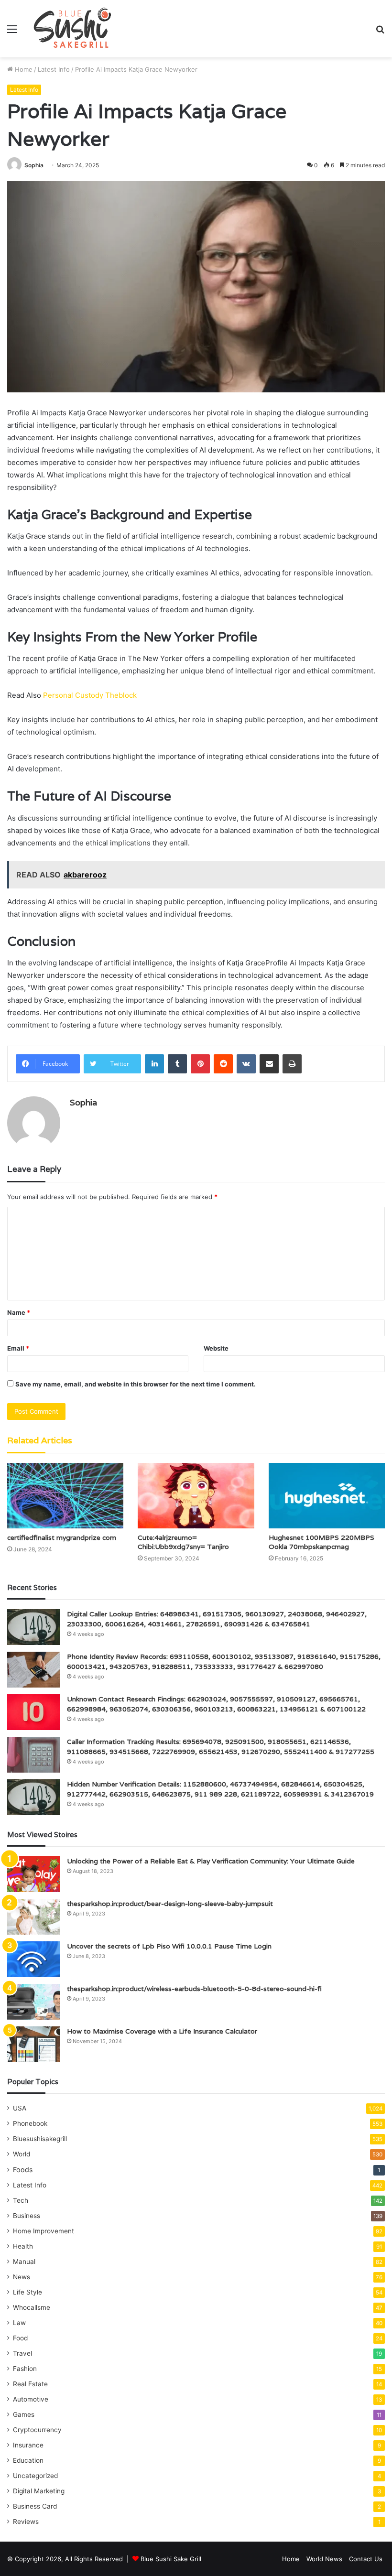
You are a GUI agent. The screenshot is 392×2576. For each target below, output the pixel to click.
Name (19, 1312)
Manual (24, 2262)
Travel (22, 2353)
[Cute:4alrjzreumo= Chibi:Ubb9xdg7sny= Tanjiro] (196, 1496)
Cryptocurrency (37, 2430)
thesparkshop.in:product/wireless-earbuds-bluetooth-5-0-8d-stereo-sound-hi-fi (194, 1989)
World (22, 2154)
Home (23, 69)
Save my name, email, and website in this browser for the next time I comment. (136, 1384)
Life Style (27, 2292)
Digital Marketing (39, 2491)
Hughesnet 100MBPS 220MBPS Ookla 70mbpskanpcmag (321, 1542)
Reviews (26, 2522)
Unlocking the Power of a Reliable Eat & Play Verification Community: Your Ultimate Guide (211, 1861)
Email (18, 1348)
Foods (23, 2170)
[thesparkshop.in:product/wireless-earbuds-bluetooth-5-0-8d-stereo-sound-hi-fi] (33, 2002)
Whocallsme (32, 2307)
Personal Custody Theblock (90, 695)
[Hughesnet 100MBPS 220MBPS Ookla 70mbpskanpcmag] (327, 1496)
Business (27, 2216)
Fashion (25, 2369)
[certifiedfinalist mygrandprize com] (65, 1496)
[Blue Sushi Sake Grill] (73, 29)
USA (20, 2108)
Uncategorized (35, 2476)
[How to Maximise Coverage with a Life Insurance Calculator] (33, 2044)
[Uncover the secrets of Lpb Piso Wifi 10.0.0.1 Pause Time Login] (33, 1959)
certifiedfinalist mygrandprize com (62, 1537)
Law (19, 2323)
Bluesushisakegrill (40, 2139)
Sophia (34, 165)
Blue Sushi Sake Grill (171, 2559)
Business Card (35, 2506)
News (22, 2277)
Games (24, 2414)
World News (324, 2559)
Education (28, 2460)
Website (216, 1348)
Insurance (28, 2445)
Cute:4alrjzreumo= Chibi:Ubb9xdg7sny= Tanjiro (183, 1542)
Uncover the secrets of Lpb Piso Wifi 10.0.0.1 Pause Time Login (169, 1946)
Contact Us (366, 2559)
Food (20, 2338)
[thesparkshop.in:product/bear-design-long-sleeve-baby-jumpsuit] (33, 1917)
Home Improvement (44, 2231)
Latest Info (54, 69)
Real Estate (30, 2384)
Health (23, 2246)
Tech (21, 2200)
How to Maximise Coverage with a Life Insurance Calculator (162, 2031)
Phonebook (30, 2123)
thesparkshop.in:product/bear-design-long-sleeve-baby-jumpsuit (170, 1904)
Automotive (31, 2399)
